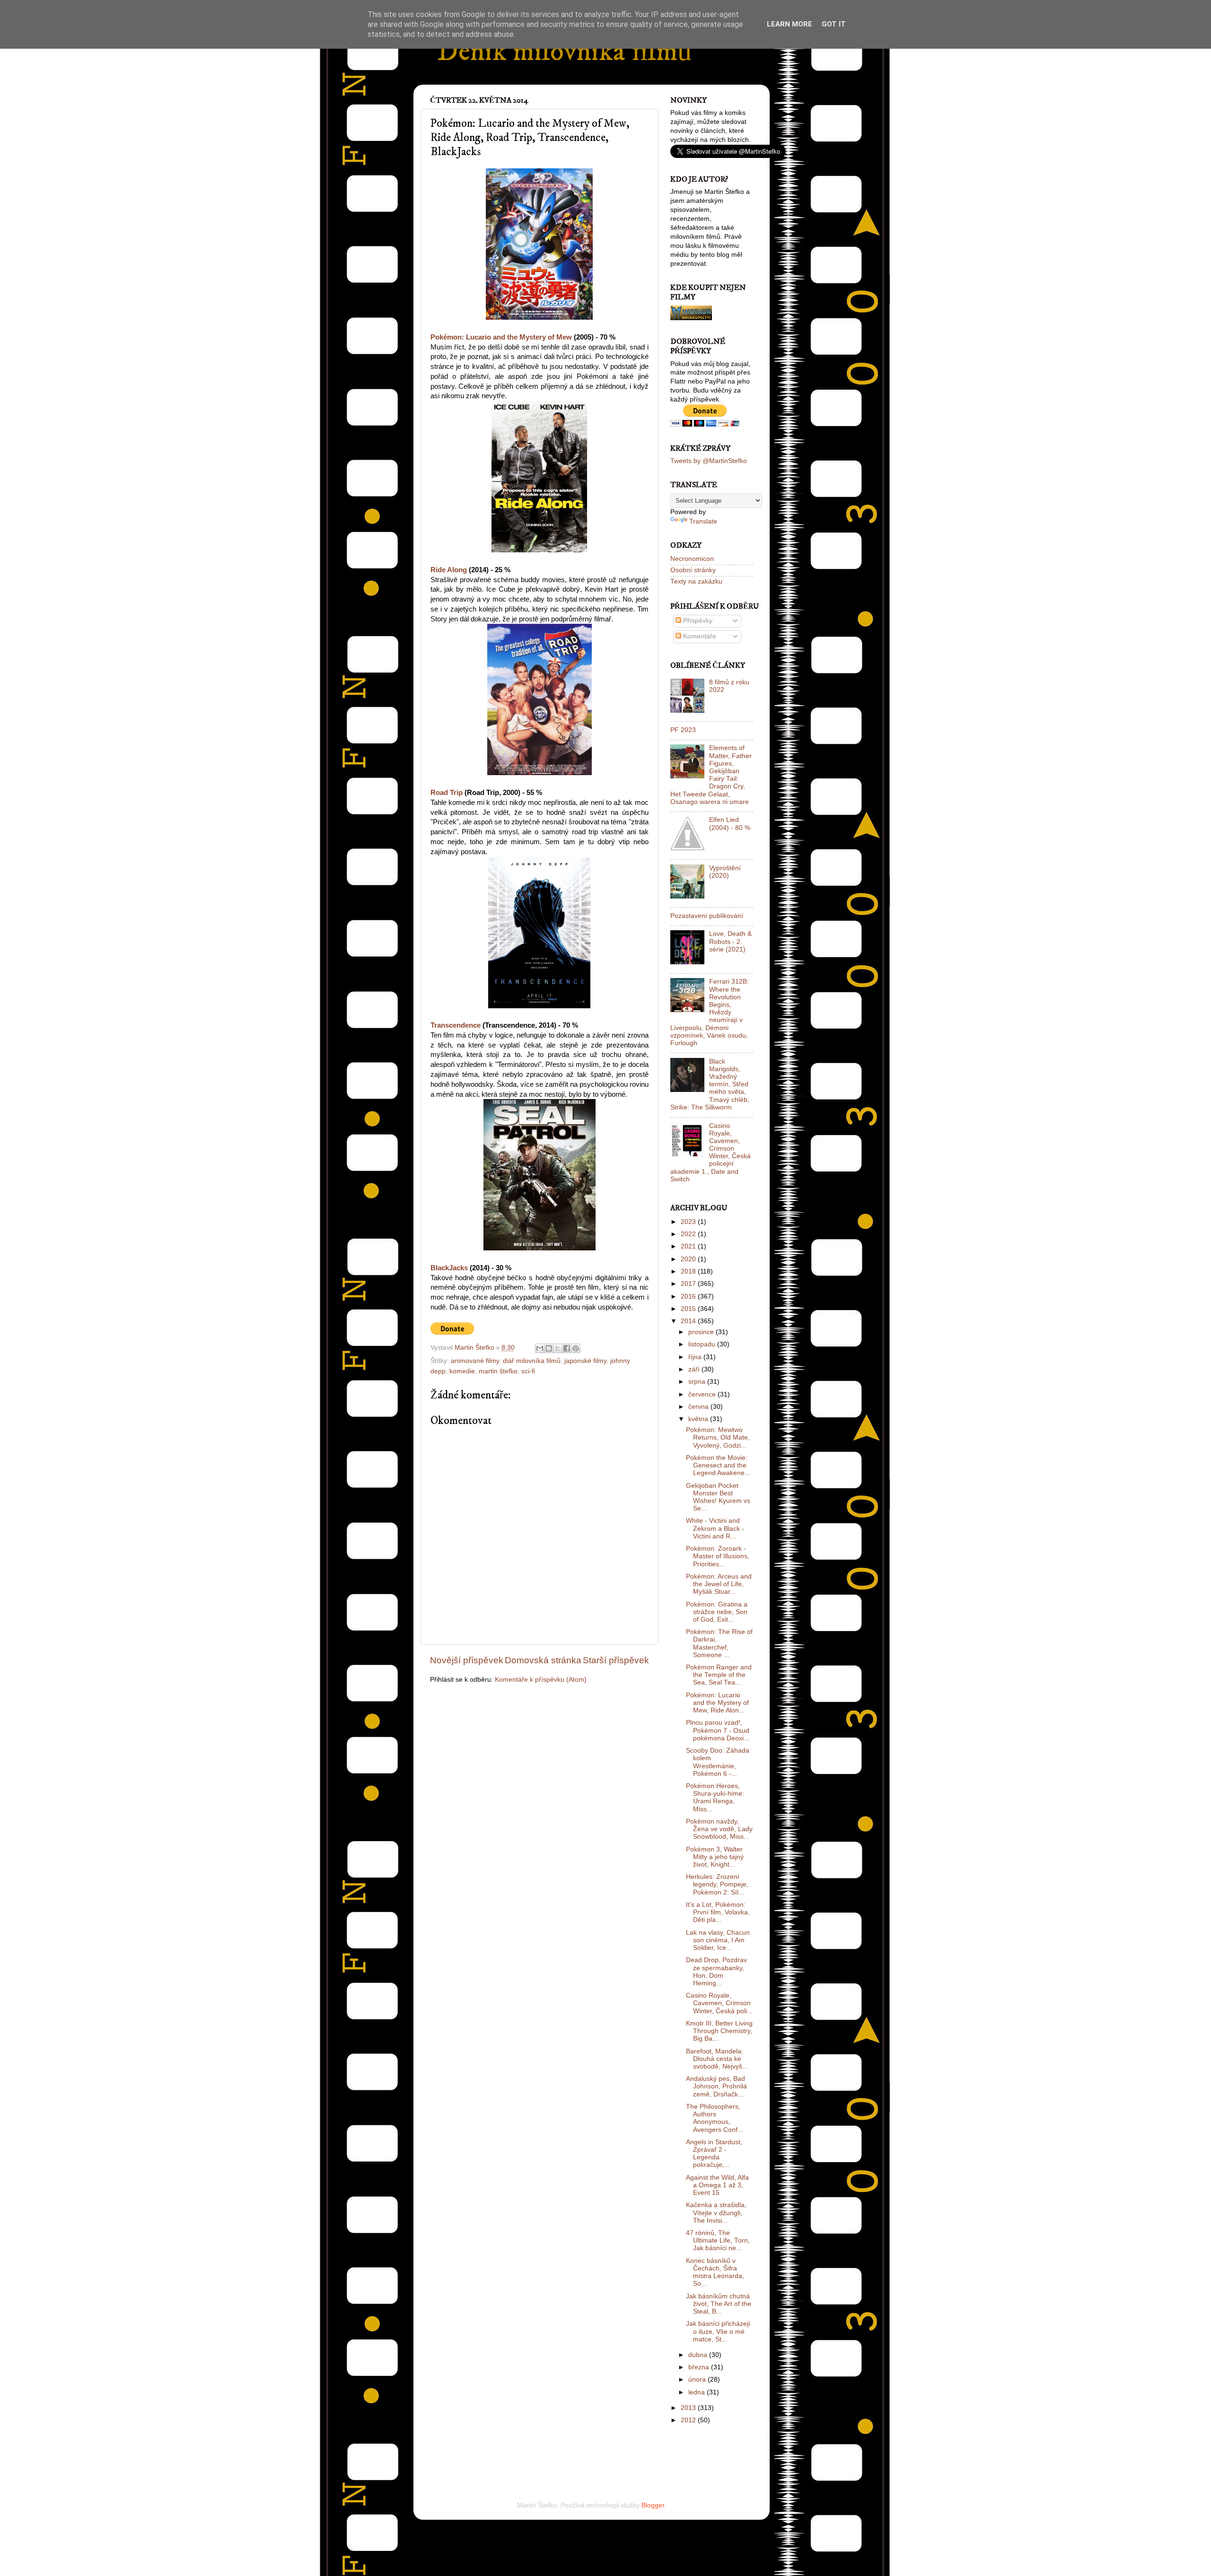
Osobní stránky (693, 570)
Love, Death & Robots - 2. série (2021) (730, 941)
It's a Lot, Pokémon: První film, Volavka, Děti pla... (718, 1912)
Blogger (653, 2505)
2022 (689, 1234)
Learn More (790, 24)
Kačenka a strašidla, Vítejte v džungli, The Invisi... (716, 2213)
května (699, 1419)
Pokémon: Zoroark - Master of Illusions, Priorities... (718, 1556)
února (698, 2380)
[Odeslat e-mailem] (540, 1348)
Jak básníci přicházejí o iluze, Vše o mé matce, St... (718, 2331)
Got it (834, 24)
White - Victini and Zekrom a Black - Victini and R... (715, 1528)
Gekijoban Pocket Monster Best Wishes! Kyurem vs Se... (718, 1497)
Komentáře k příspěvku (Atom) (541, 1680)
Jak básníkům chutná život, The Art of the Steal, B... (719, 2304)
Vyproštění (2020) (725, 872)
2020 (689, 1259)
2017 (689, 1284)
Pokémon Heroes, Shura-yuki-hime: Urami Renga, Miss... (715, 1798)
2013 (689, 2408)
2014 (689, 1321)
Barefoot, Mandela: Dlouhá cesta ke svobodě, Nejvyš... (717, 2059)
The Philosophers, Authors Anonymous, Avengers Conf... (715, 2118)
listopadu (703, 1344)
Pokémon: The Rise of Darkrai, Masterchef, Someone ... (719, 1643)
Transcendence (456, 1025)
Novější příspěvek (467, 1660)
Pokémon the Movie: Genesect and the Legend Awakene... (718, 1465)
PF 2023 (683, 730)
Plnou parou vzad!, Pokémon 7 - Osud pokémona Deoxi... (718, 1730)
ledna (698, 2392)
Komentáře (699, 636)
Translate (703, 521)
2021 (689, 1246)
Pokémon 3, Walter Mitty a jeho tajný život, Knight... (715, 1857)
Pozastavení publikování (707, 916)
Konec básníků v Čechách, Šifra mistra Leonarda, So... (715, 2272)
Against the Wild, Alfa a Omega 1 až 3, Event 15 (717, 2185)
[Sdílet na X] (558, 1348)
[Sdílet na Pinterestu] (576, 1348)
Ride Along (449, 570)
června (699, 1407)
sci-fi (528, 1371)
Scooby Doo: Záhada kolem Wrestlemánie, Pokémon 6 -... (718, 1762)
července (703, 1394)
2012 (689, 2420)
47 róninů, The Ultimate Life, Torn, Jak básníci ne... (718, 2240)
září (695, 1369)
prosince (702, 1332)
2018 (689, 1271)
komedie (462, 1371)
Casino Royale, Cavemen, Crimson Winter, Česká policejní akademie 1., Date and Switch (711, 1153)
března (700, 2367)
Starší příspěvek (616, 1660)
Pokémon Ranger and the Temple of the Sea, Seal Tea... (719, 1675)
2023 (689, 1222)
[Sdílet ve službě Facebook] (567, 1348)
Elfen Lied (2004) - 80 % (730, 824)
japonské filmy (585, 1361)
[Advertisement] (541, 2456)
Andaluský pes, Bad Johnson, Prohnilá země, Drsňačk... (716, 2086)
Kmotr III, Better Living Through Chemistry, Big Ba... (719, 2031)
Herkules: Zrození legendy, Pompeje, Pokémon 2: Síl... (717, 1884)
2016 (689, 1297)
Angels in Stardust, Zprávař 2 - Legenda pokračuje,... (714, 2154)
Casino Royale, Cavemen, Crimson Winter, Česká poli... (719, 2003)
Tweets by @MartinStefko (709, 461)
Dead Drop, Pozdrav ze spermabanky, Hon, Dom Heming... (716, 1972)
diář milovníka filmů (532, 1361)
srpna (698, 1382)
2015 (689, 1309)
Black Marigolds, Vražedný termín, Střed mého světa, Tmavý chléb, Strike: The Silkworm (710, 1084)
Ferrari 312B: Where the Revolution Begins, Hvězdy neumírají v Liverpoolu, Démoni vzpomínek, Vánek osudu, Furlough (710, 1012)
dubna (699, 2355)
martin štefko (498, 1371)
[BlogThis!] (549, 1348)
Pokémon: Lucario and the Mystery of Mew (501, 337)
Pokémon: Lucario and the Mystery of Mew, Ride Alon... (717, 1703)
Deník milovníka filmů (564, 52)
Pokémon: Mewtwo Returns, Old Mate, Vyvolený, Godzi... (718, 1437)
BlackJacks (449, 1268)
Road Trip (447, 793)
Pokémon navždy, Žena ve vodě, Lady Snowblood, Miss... (719, 1829)
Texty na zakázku (696, 581)
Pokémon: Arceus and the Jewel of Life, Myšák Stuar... (719, 1584)
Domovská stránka (543, 1660)
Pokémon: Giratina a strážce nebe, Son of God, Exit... (717, 1612)
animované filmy (475, 1361)
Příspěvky (697, 621)
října (696, 1357)
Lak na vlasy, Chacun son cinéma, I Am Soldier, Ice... (718, 1940)
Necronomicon (692, 559)
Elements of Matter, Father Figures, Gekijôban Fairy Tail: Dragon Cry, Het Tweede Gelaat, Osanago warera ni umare (711, 775)
